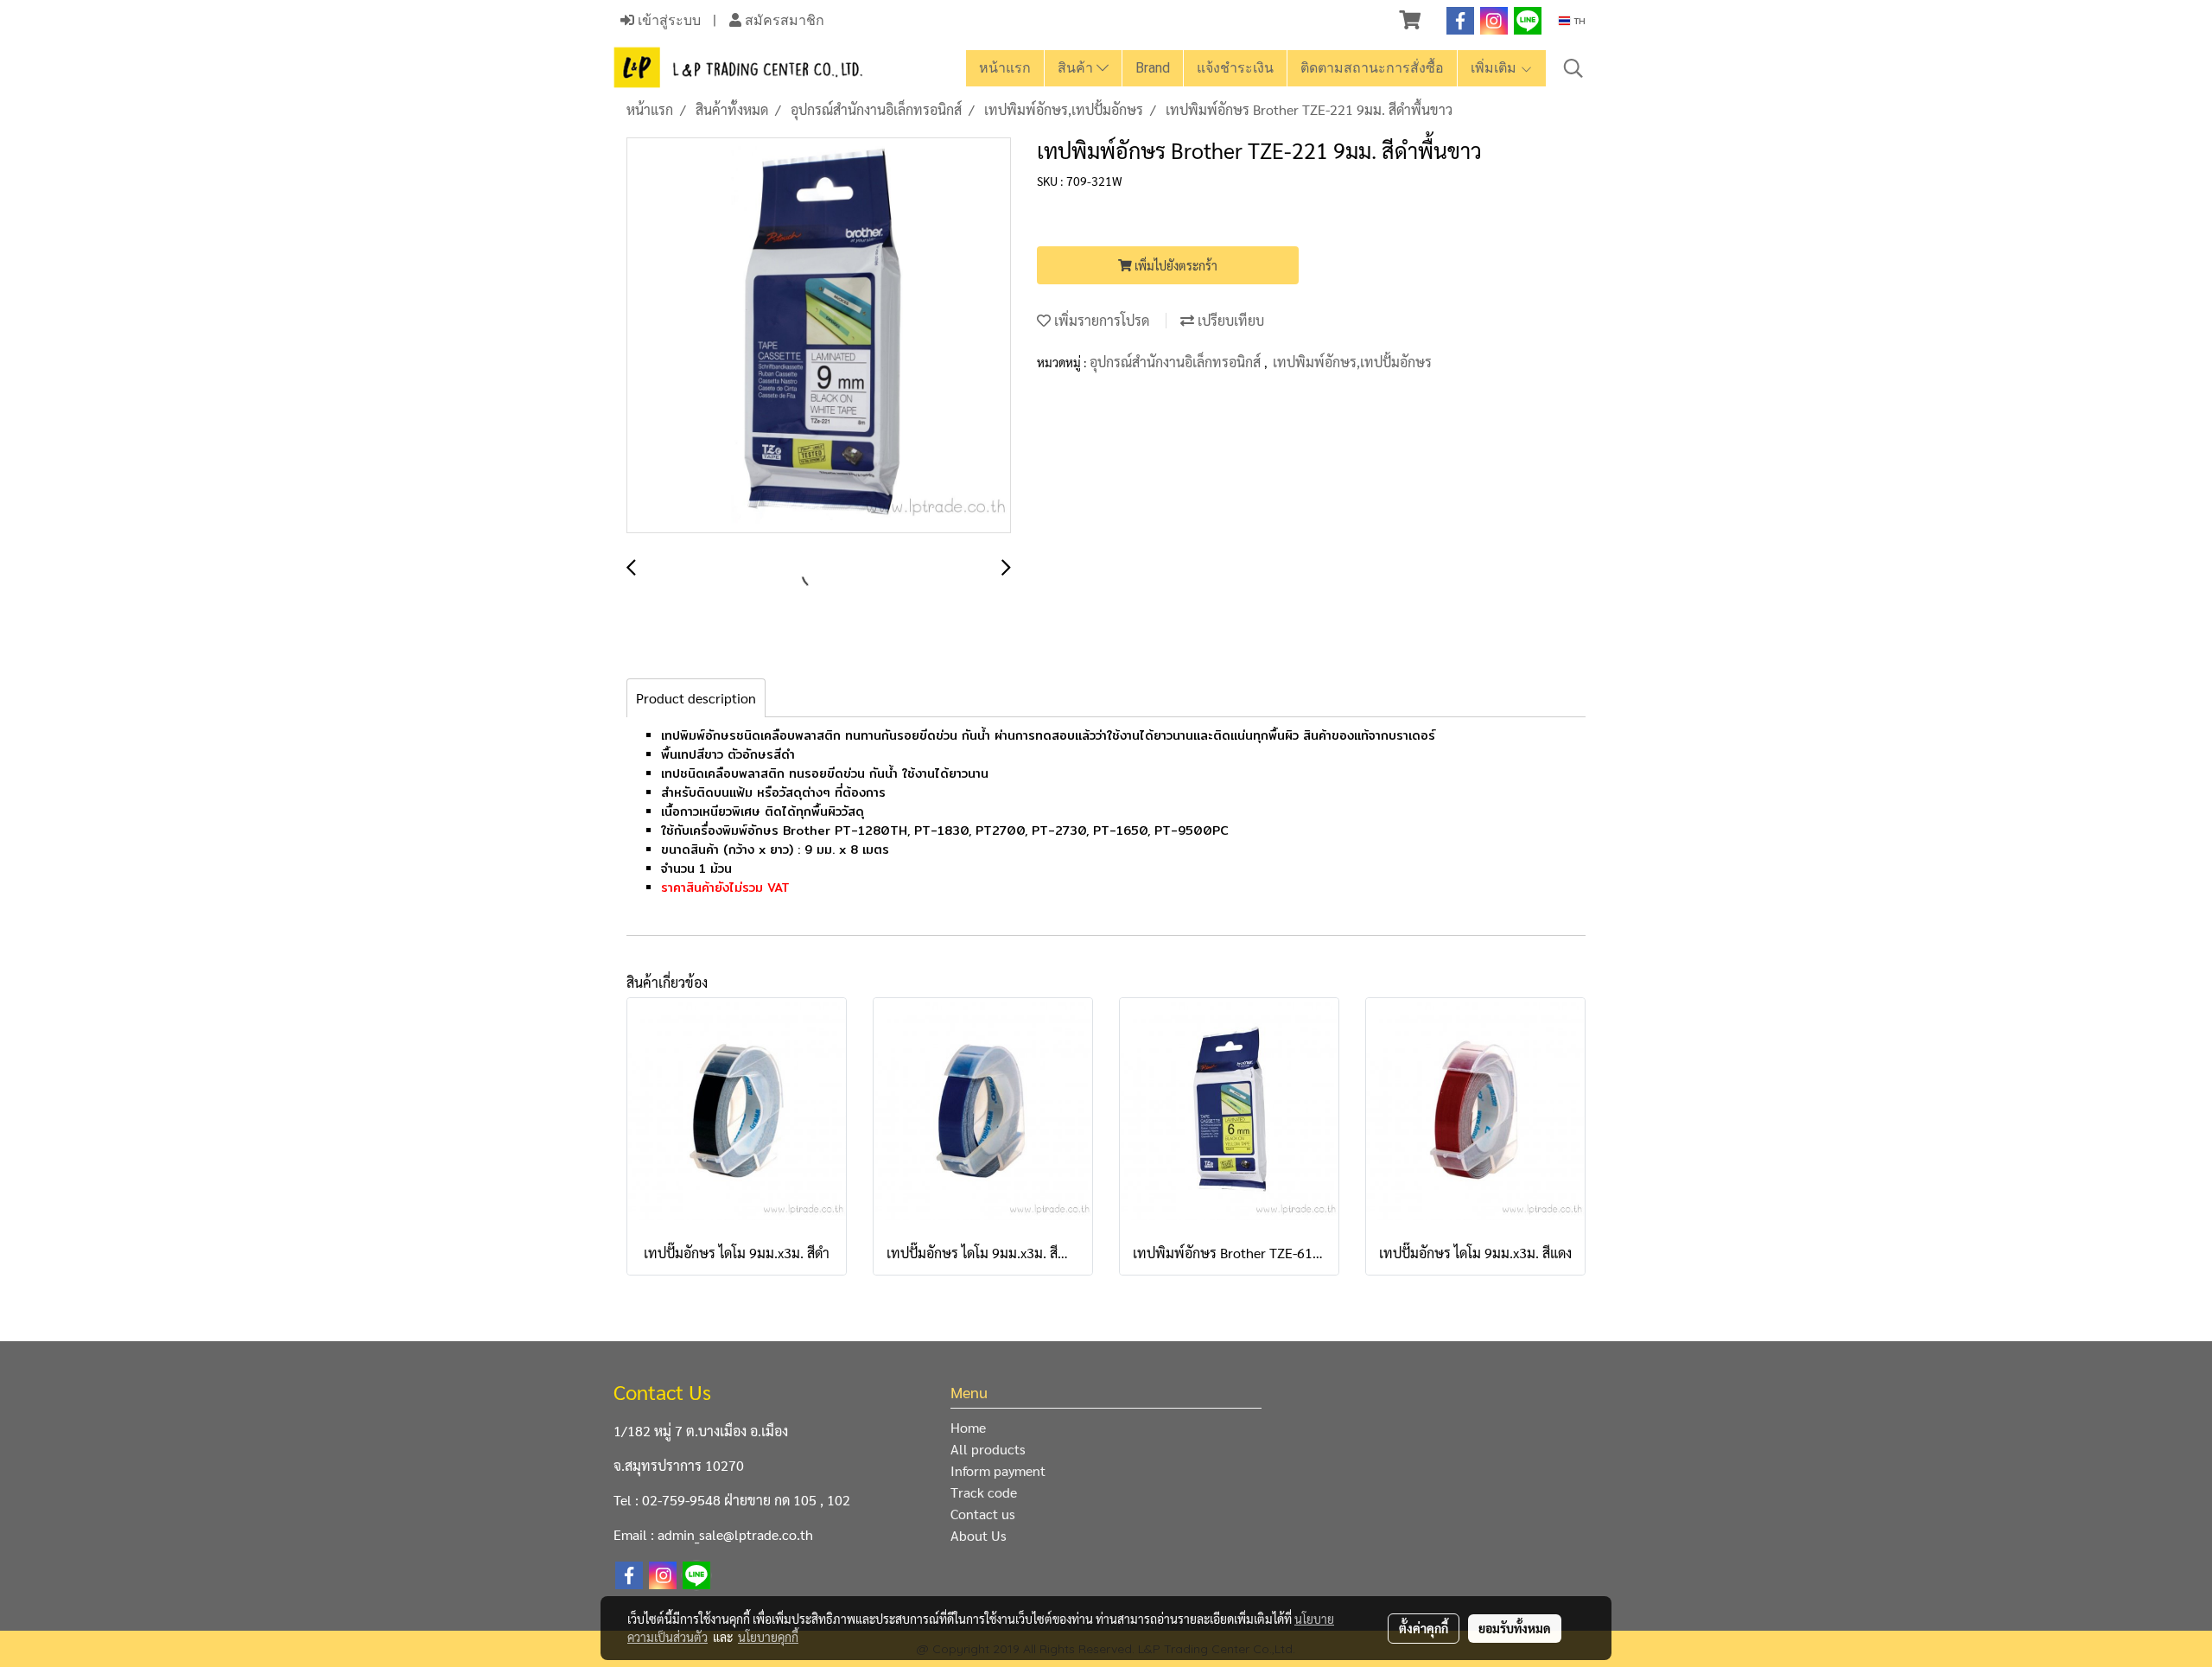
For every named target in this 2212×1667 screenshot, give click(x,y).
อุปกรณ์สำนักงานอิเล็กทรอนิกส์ (1177, 362)
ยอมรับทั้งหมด (1515, 1628)
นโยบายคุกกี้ (768, 1637)
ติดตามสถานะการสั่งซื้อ (1372, 68)
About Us (979, 1535)
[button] (1573, 68)
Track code (984, 1492)
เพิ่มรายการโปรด (1100, 320)
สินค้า (1077, 68)
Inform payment (998, 1470)
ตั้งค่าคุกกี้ (1424, 1628)
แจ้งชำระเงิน (1235, 68)
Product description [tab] (696, 698)
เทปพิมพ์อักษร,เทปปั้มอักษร (1352, 362)
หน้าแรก (1005, 68)
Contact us (983, 1514)
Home (968, 1427)
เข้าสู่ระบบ (667, 20)
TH (1578, 21)
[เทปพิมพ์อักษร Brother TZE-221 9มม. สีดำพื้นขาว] (819, 336)
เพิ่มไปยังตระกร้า (1175, 265)
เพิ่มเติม (1495, 68)
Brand (1153, 68)
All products (988, 1449)
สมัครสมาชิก (783, 20)
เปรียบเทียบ (1229, 320)
